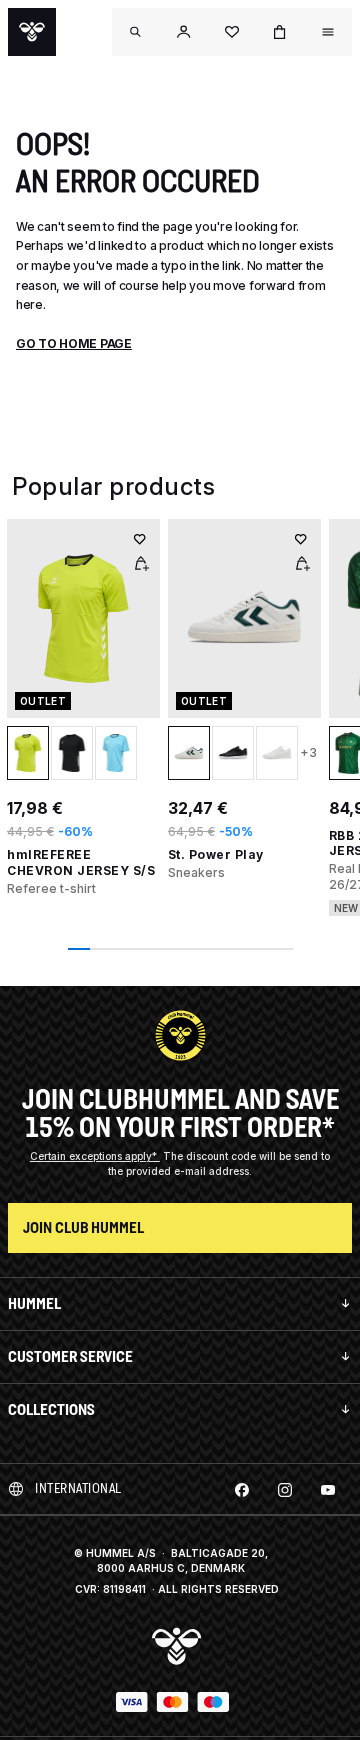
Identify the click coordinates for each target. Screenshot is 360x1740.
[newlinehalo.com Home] (32, 32)
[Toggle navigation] (136, 32)
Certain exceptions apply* (95, 1156)
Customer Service (70, 1356)
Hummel (34, 1303)
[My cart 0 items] (280, 32)
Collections (51, 1409)
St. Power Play (216, 854)
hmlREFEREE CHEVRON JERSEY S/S (81, 862)
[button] (184, 32)
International (78, 1488)
